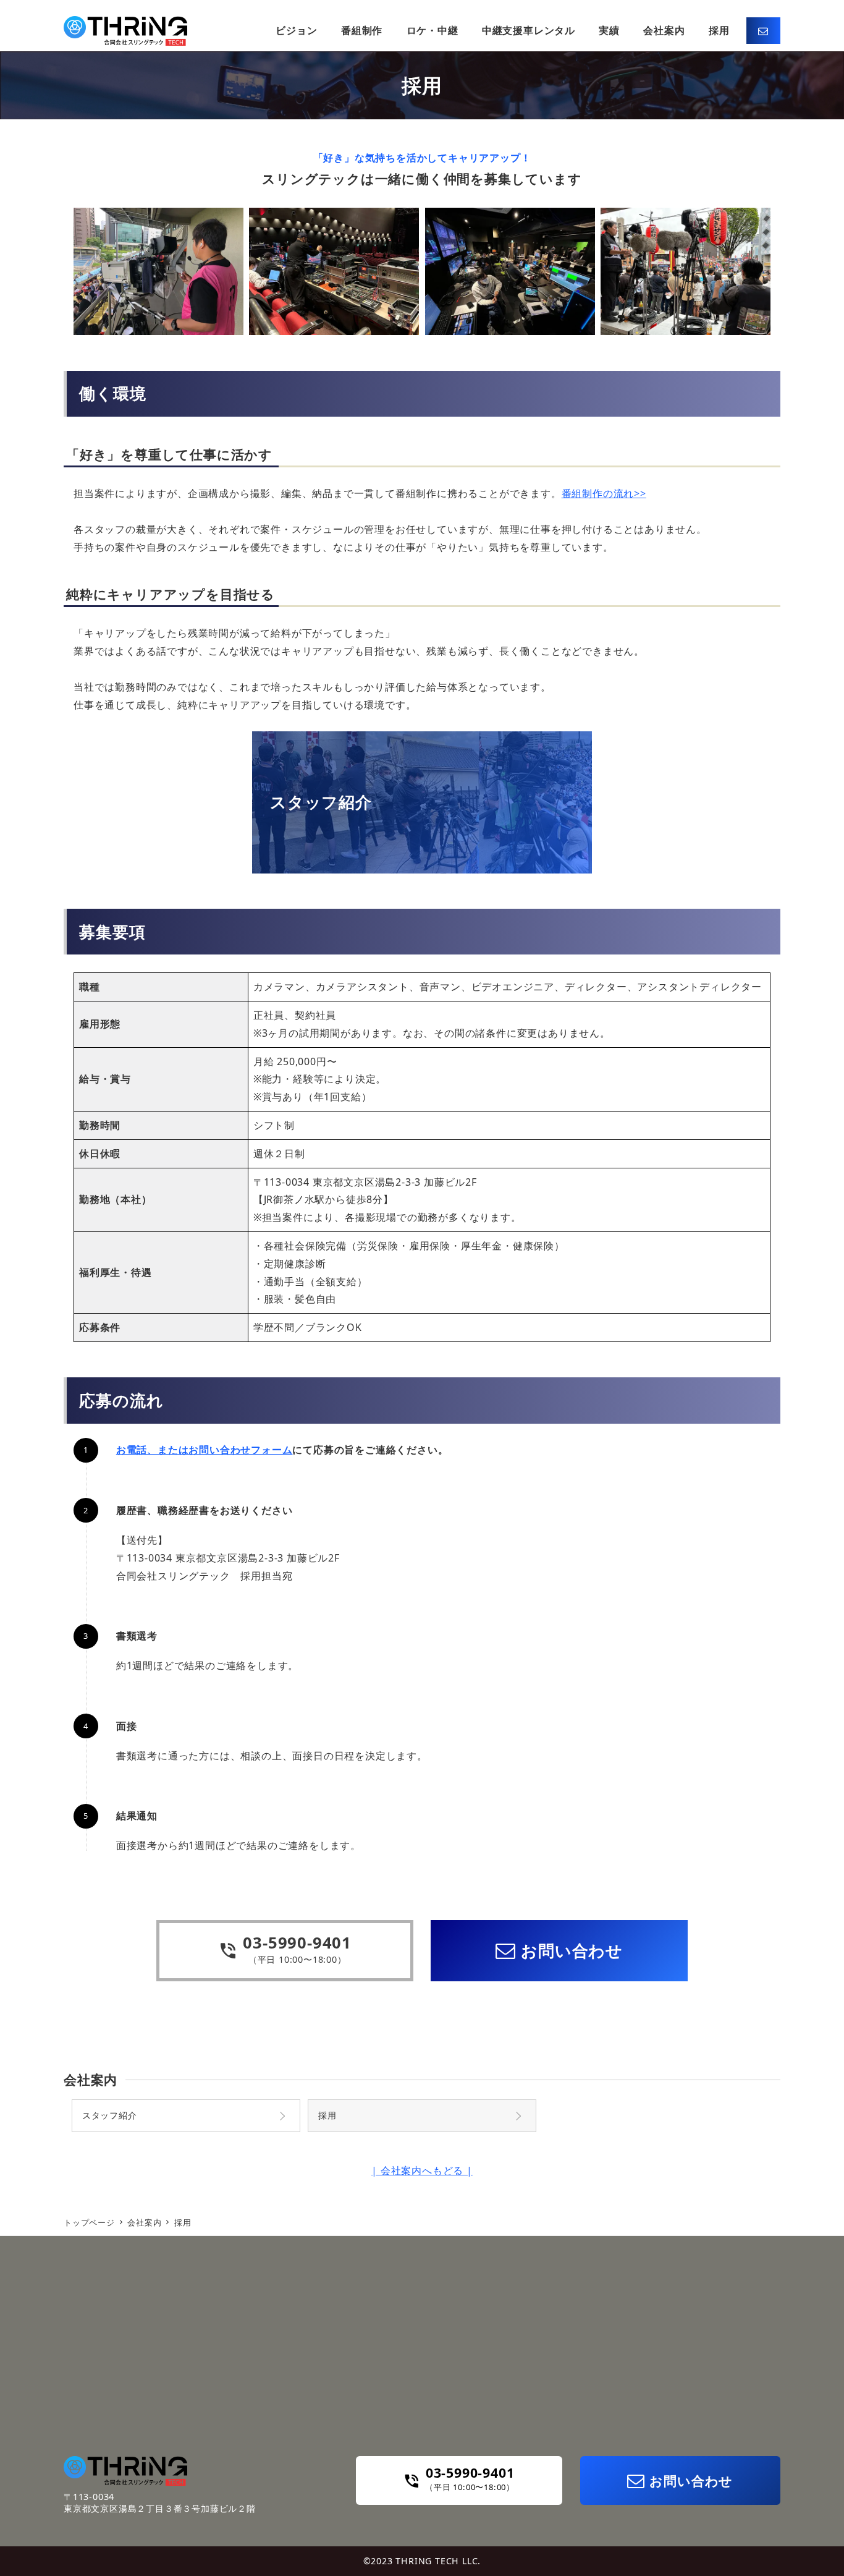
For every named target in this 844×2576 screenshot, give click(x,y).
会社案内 (91, 2080)
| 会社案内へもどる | (422, 2170)
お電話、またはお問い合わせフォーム (205, 1450)
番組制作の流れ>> (604, 493)
